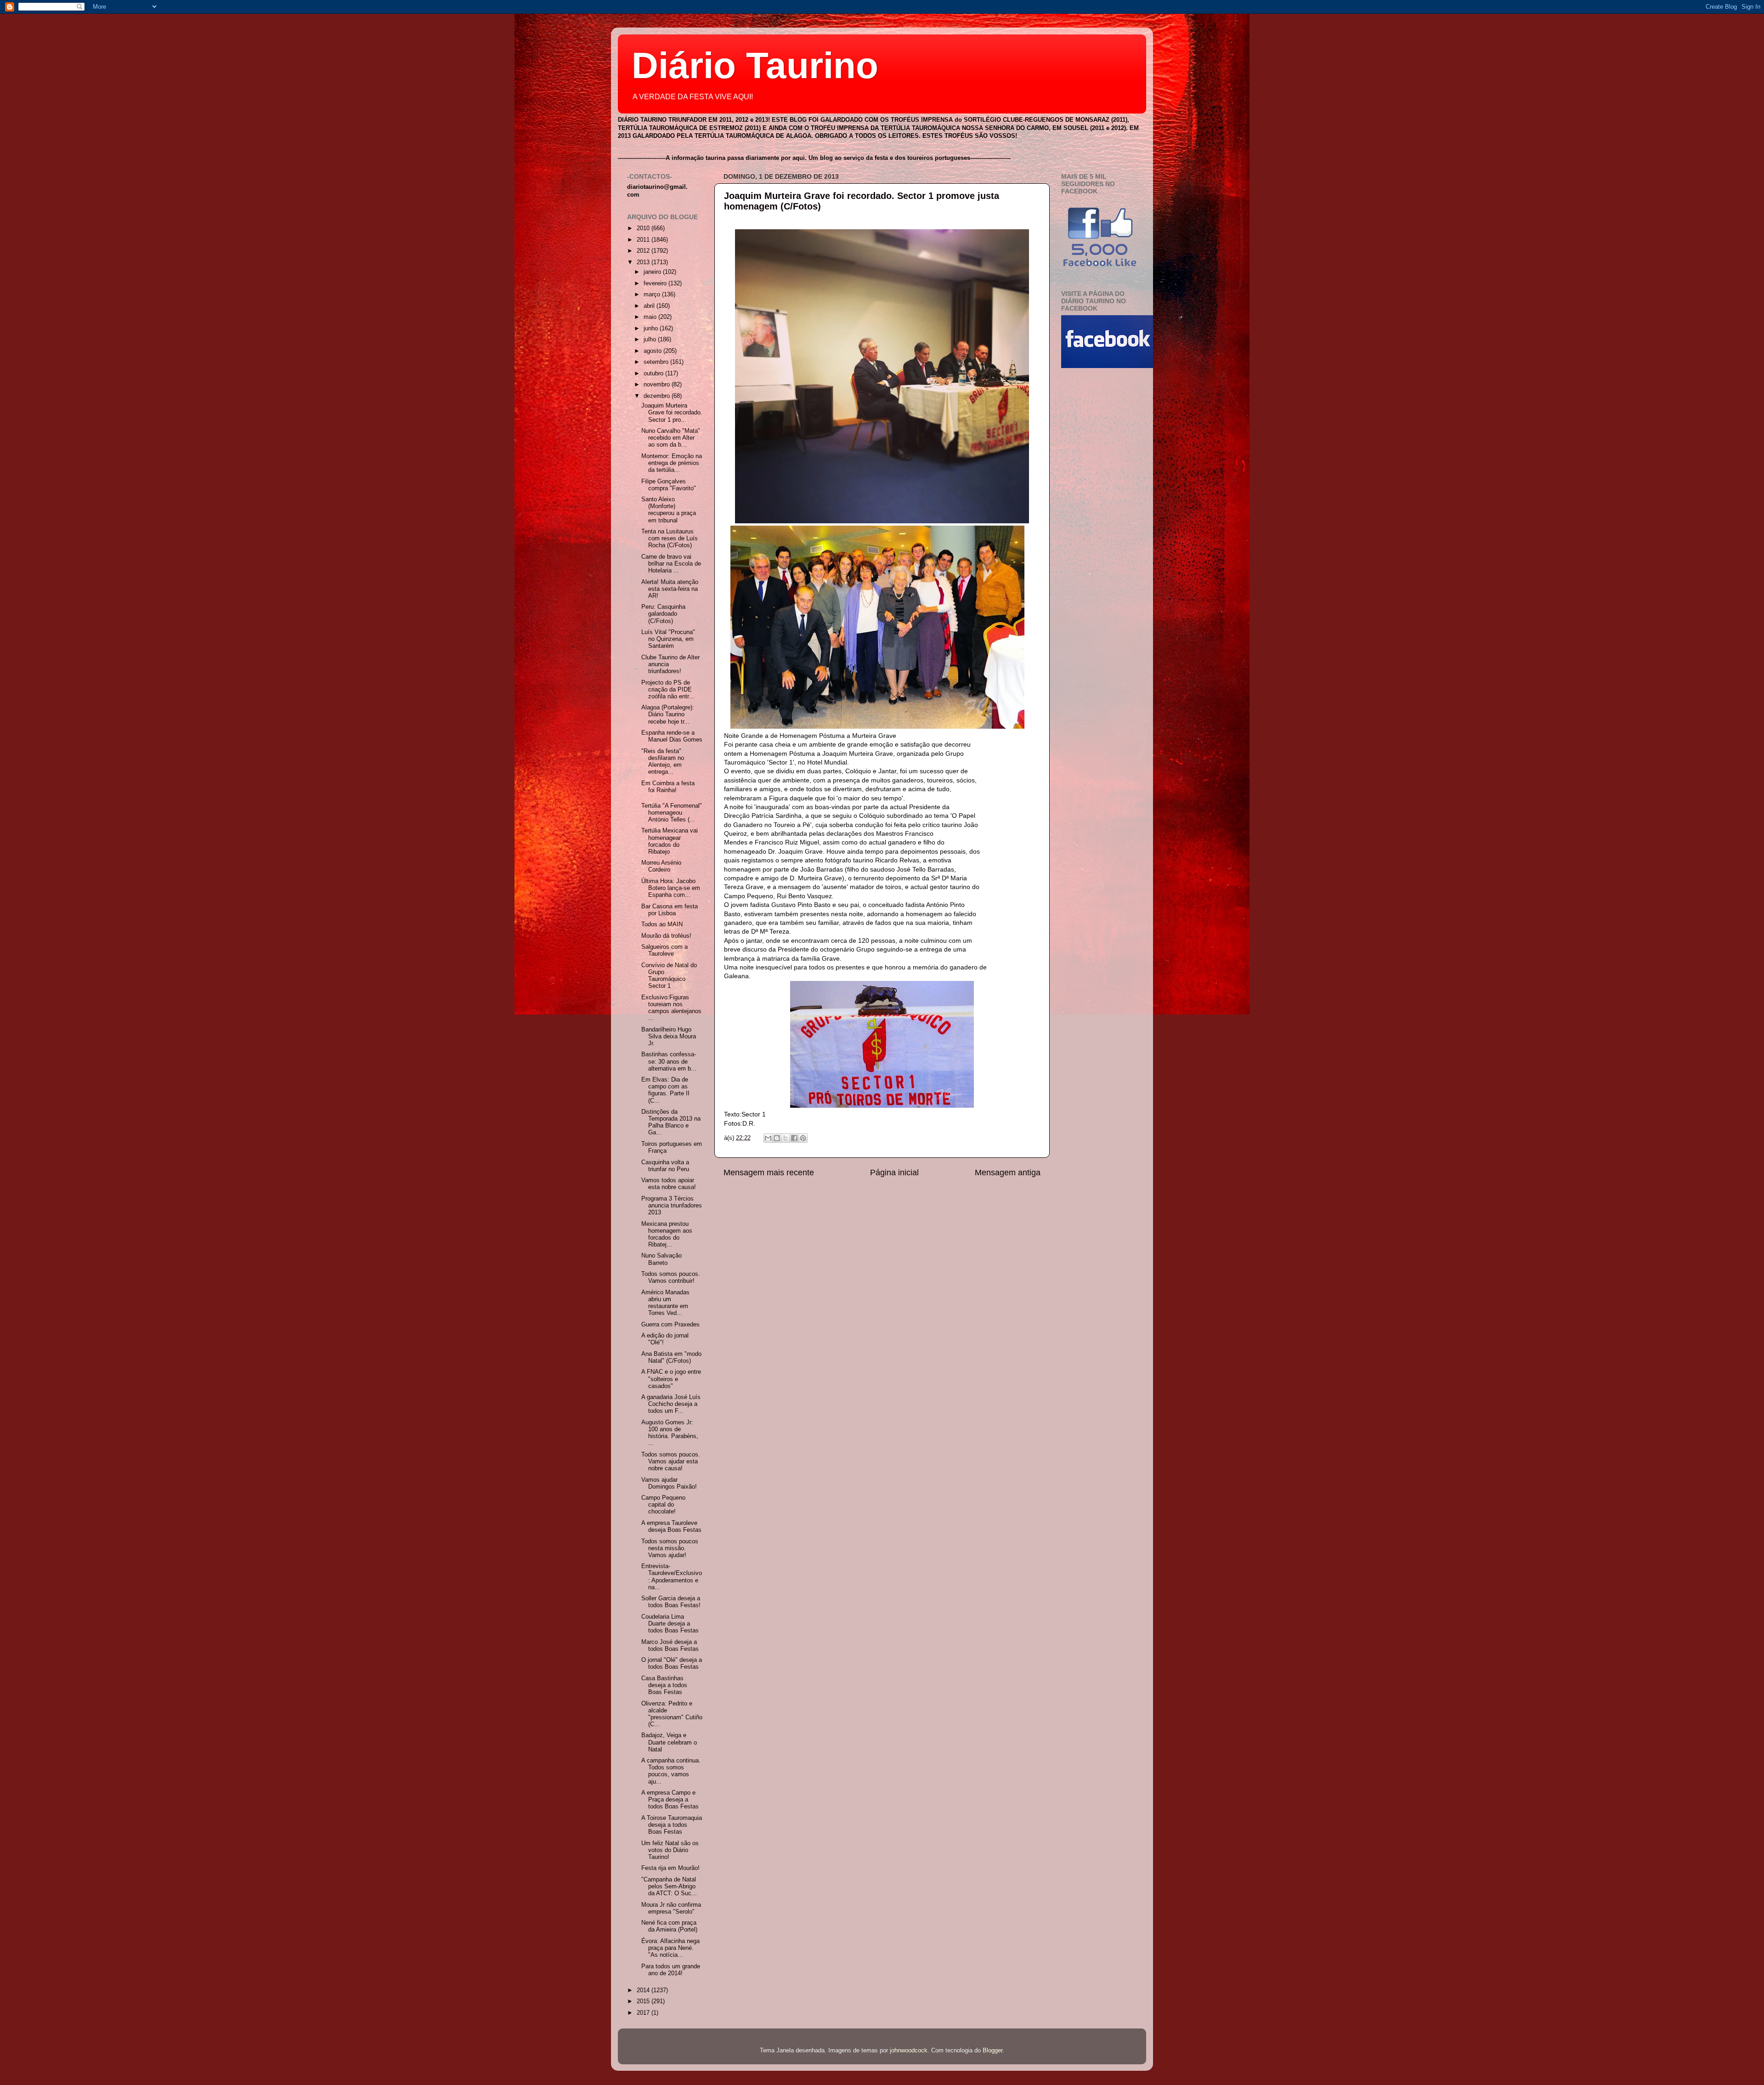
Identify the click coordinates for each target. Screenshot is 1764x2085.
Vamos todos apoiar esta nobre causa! (669, 1184)
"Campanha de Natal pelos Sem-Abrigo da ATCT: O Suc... (669, 1887)
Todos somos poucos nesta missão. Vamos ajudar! (670, 1548)
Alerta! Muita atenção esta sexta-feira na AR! (670, 589)
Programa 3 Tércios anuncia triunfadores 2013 (672, 1206)
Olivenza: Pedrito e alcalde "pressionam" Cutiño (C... (672, 1714)
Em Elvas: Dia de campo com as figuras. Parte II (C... (665, 1090)
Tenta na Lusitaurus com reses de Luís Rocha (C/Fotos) (670, 538)
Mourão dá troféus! (666, 936)
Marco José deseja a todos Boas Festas (670, 1646)
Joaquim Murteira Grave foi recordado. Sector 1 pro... (672, 413)
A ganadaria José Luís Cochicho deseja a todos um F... (671, 1404)
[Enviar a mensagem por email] (768, 1138)
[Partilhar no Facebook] (794, 1138)
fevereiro (656, 283)
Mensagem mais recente (769, 1173)
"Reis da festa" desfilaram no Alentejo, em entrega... (663, 762)
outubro (654, 374)
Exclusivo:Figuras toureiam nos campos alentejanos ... (671, 1008)
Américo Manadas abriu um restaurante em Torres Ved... (665, 1303)
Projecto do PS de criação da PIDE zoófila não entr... (668, 690)
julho (651, 340)
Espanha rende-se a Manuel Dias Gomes (672, 736)
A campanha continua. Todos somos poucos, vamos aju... (671, 1771)
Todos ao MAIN (662, 924)
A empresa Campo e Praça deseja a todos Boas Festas (670, 1800)
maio (651, 317)
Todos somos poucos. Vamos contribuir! (671, 1278)
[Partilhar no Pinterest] (803, 1138)
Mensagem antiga (1008, 1173)
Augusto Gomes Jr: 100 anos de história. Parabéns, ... (670, 1433)
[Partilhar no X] (786, 1138)
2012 (644, 251)
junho (652, 329)
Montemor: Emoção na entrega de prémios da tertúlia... (672, 463)
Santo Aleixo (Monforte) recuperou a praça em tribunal (669, 510)
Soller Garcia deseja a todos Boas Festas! (671, 1602)
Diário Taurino (755, 65)
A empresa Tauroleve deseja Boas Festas (671, 1527)
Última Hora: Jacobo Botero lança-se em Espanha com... (671, 888)
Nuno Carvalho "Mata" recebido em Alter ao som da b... (671, 438)
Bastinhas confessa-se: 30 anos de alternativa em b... (669, 1061)
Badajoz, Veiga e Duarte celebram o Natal (669, 1742)
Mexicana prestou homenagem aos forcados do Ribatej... (667, 1234)
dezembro (658, 396)
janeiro (653, 272)
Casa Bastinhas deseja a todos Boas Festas (664, 1685)
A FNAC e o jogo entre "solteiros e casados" (671, 1379)
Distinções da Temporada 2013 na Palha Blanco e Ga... (671, 1122)
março (653, 295)
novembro (658, 385)
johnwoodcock (909, 2051)
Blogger (992, 2051)
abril (650, 306)
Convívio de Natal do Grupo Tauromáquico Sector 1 (669, 976)
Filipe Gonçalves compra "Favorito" (669, 485)
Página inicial (894, 1173)
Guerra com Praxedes (670, 1325)
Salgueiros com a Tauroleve (664, 950)
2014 (644, 1990)
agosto (653, 351)
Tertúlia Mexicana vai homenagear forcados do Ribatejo (670, 841)
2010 (644, 228)
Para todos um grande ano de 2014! (671, 1970)
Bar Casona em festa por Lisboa (670, 910)
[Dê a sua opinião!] (777, 1138)
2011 (644, 240)
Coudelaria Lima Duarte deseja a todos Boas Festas (670, 1624)
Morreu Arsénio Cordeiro (661, 866)
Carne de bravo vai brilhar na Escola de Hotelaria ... (671, 564)
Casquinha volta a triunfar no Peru (665, 1166)
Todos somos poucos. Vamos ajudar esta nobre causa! (671, 1462)
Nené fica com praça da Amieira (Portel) (669, 1926)
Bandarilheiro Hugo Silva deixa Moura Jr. (669, 1037)
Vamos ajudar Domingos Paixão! (669, 1483)
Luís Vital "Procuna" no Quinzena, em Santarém (668, 639)
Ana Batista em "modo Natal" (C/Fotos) (671, 1357)
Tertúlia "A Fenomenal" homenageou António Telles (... (672, 813)
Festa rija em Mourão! (670, 1868)
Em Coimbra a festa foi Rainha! (668, 787)
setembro (657, 362)
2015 (644, 2001)
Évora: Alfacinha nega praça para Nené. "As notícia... (670, 1948)
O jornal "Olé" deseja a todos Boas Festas (672, 1663)
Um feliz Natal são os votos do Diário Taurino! (670, 1850)
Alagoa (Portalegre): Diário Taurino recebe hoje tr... (668, 714)
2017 (644, 2013)
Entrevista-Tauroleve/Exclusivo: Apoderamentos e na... (672, 1577)
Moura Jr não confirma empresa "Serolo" (671, 1908)
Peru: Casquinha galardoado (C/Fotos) (663, 614)
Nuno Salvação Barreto (661, 1259)
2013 (644, 262)
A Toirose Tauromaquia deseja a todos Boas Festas (672, 1825)
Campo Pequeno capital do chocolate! (663, 1505)
